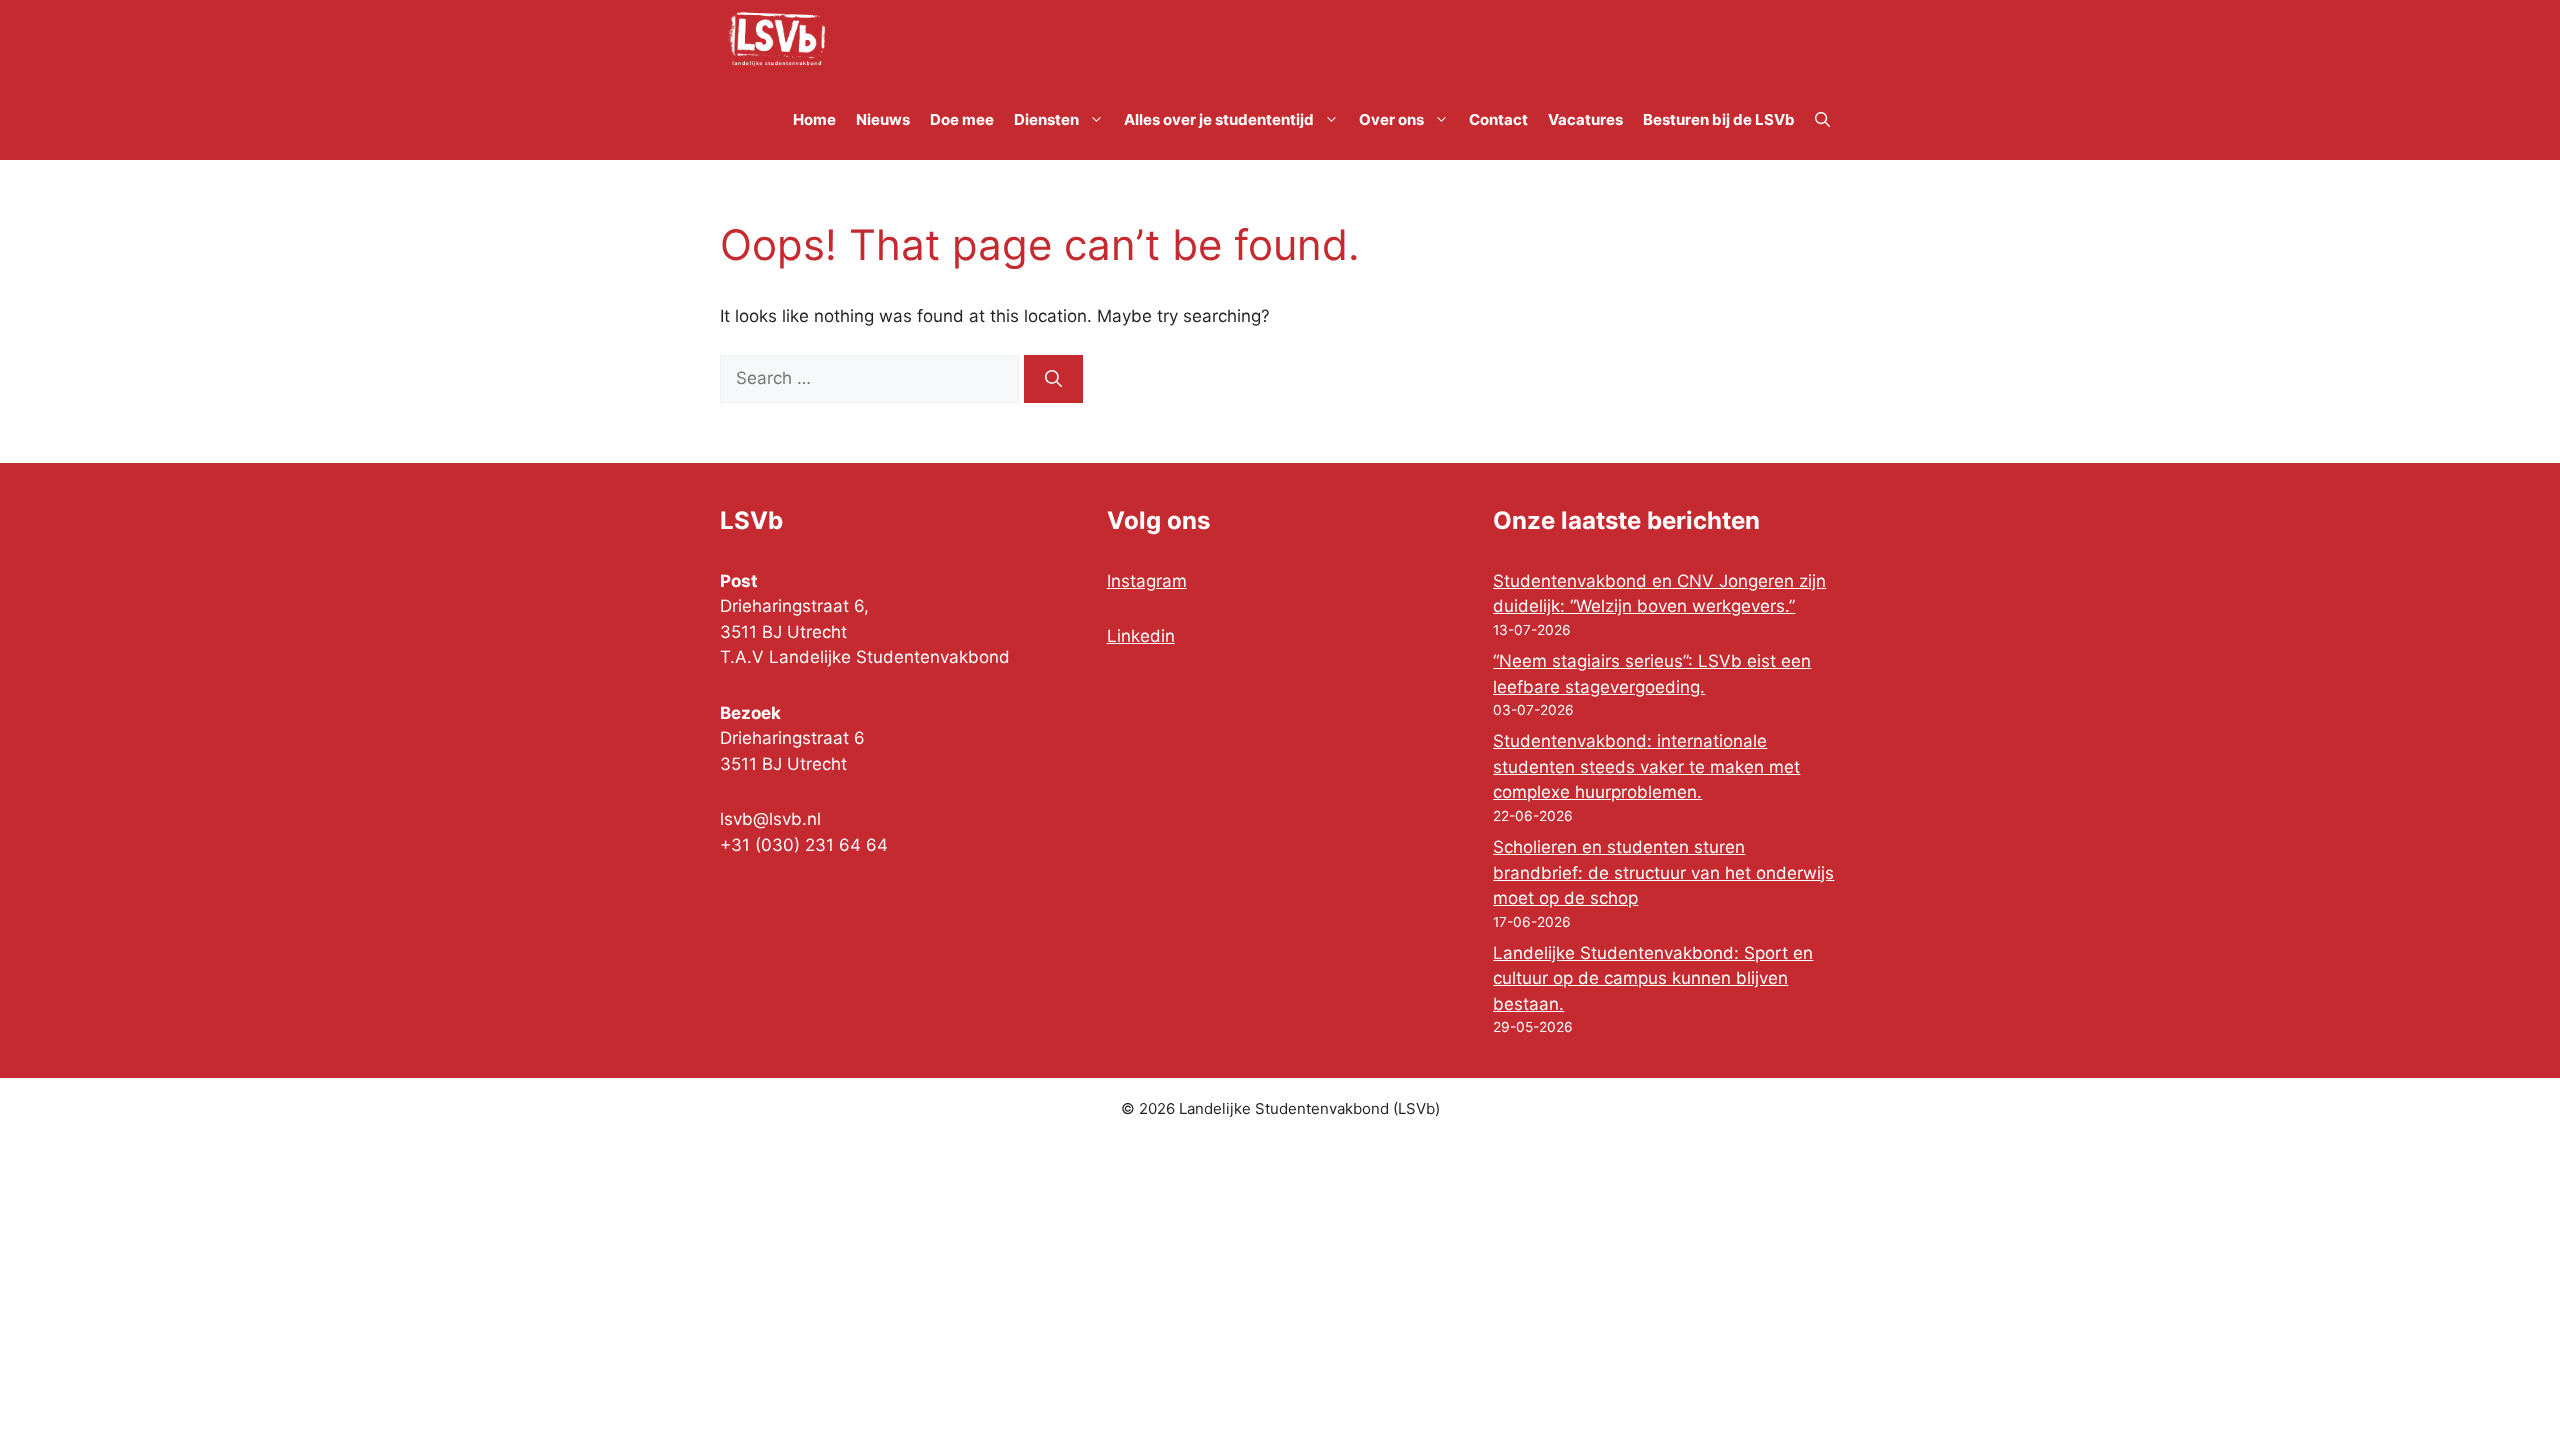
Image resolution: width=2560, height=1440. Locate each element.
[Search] (1053, 379)
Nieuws (883, 119)
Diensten (1046, 119)
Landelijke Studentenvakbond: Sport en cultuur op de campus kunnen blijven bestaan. (1653, 978)
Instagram (1147, 581)
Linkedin (1141, 636)
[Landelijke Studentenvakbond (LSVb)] (777, 40)
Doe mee (962, 119)
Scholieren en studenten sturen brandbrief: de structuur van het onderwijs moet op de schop (1663, 872)
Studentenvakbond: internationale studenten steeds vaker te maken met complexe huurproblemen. (1646, 766)
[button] (1822, 120)
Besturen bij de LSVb (1719, 119)
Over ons (1391, 119)
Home (814, 119)
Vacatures (1585, 119)
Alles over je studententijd (1219, 119)
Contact (1498, 119)
